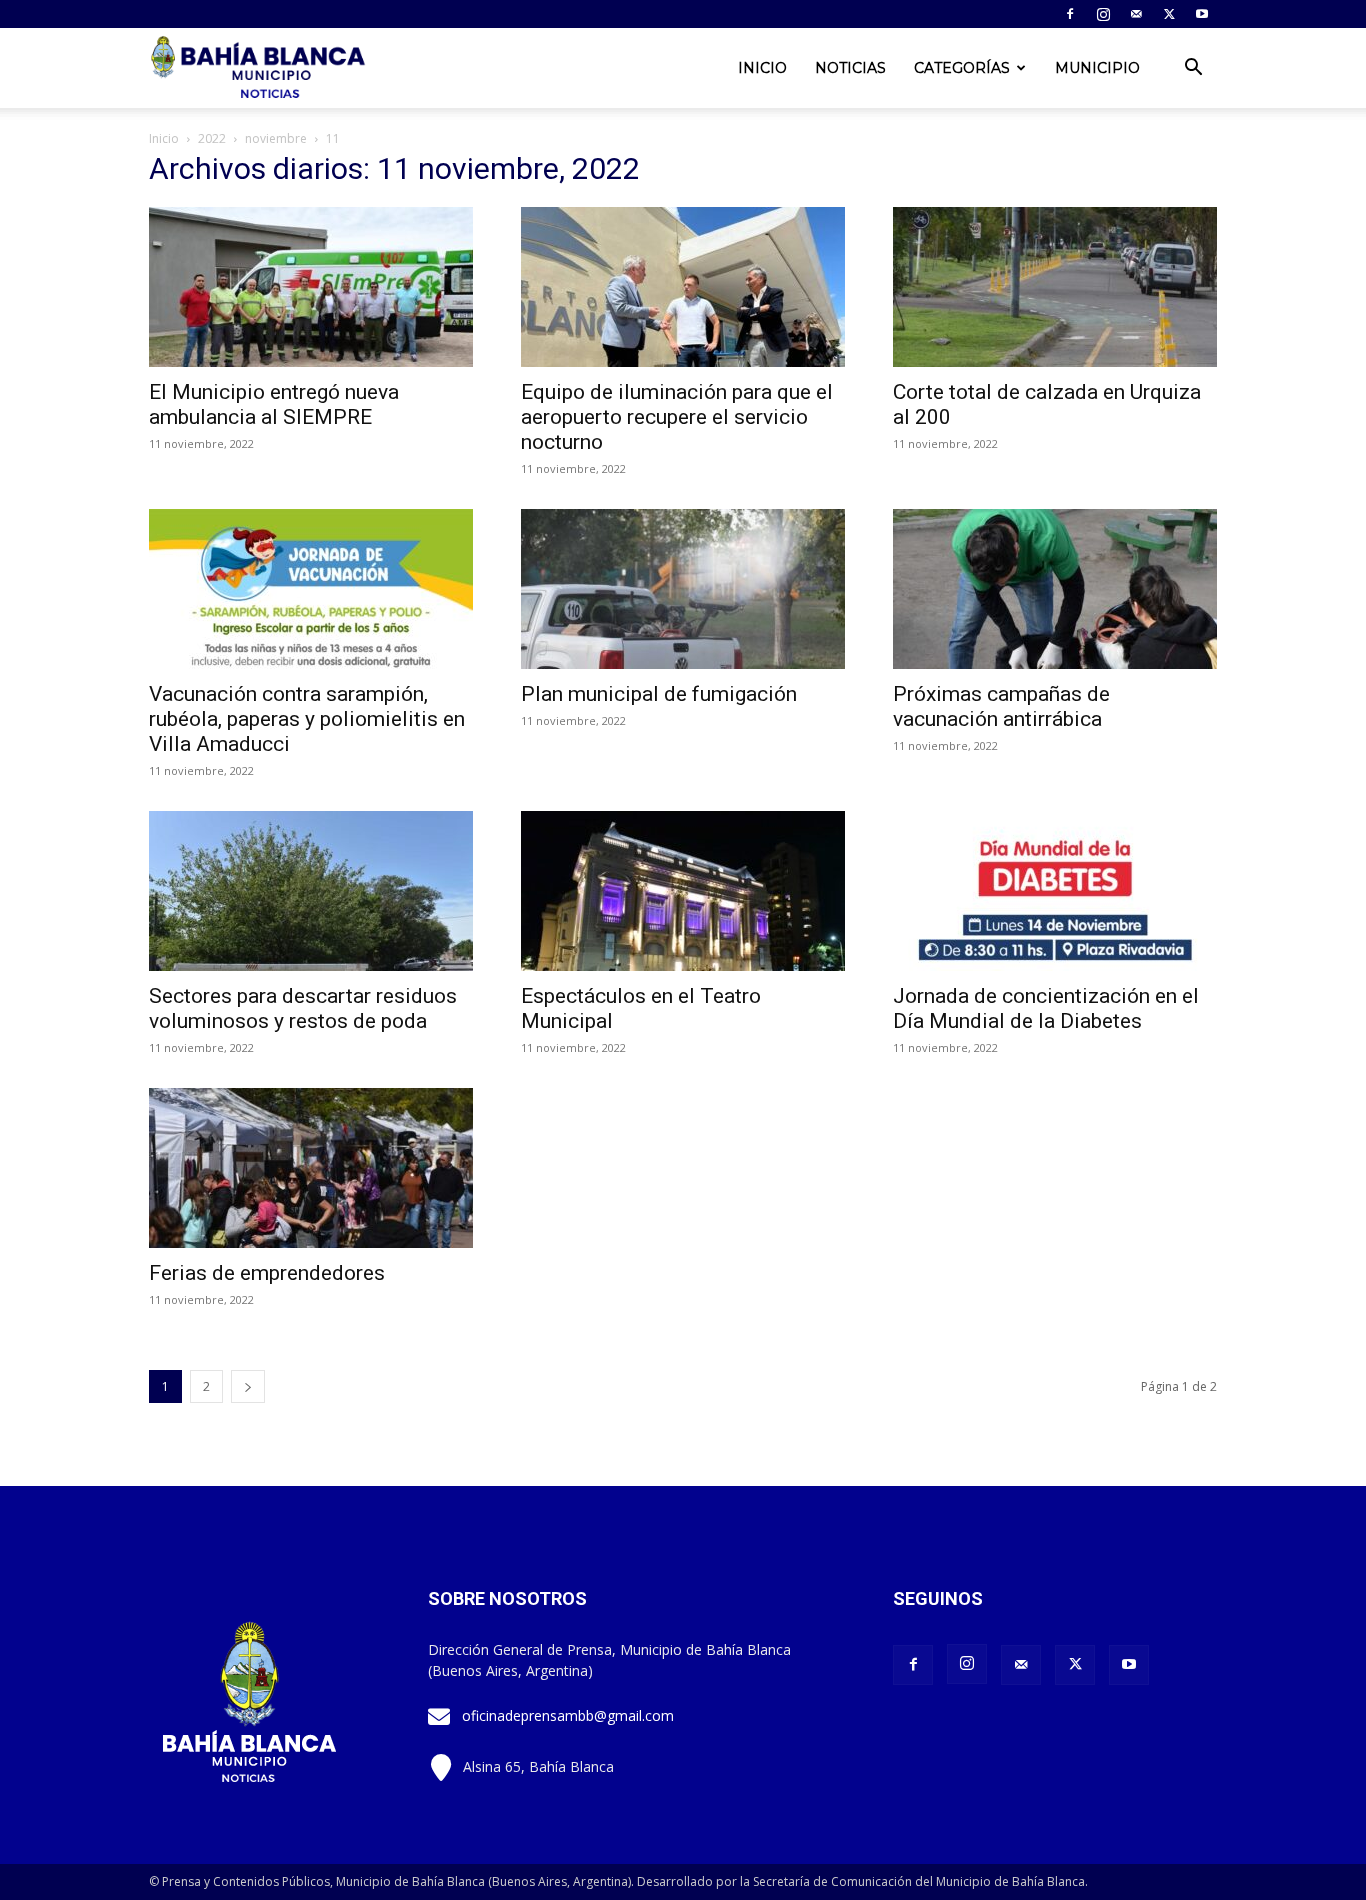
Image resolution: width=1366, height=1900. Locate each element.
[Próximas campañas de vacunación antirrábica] (1055, 589)
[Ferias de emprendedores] (311, 1168)
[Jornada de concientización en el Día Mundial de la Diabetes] (1055, 891)
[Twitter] (1169, 14)
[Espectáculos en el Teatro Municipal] (683, 891)
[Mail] (1136, 14)
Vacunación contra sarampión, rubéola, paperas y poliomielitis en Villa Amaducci (307, 719)
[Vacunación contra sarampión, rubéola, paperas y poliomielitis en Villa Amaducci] (311, 589)
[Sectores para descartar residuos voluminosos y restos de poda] (311, 891)
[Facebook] (1070, 14)
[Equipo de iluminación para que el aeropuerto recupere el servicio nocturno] (683, 287)
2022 (212, 138)
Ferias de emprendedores (267, 1273)
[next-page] (248, 1386)
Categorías (962, 68)
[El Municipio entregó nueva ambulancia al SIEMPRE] (311, 287)
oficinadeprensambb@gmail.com (568, 1715)
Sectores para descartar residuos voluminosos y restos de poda (303, 1008)
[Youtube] (1202, 14)
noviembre (276, 138)
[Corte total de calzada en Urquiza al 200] (1055, 287)
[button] (1193, 69)
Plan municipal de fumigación (659, 694)
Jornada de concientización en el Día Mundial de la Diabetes (1046, 1008)
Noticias (850, 68)
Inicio (762, 68)
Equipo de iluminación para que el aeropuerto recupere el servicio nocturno (677, 417)
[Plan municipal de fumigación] (683, 589)
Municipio (1097, 68)
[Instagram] (1103, 14)
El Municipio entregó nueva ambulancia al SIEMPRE (274, 404)
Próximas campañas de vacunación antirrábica (1001, 706)
